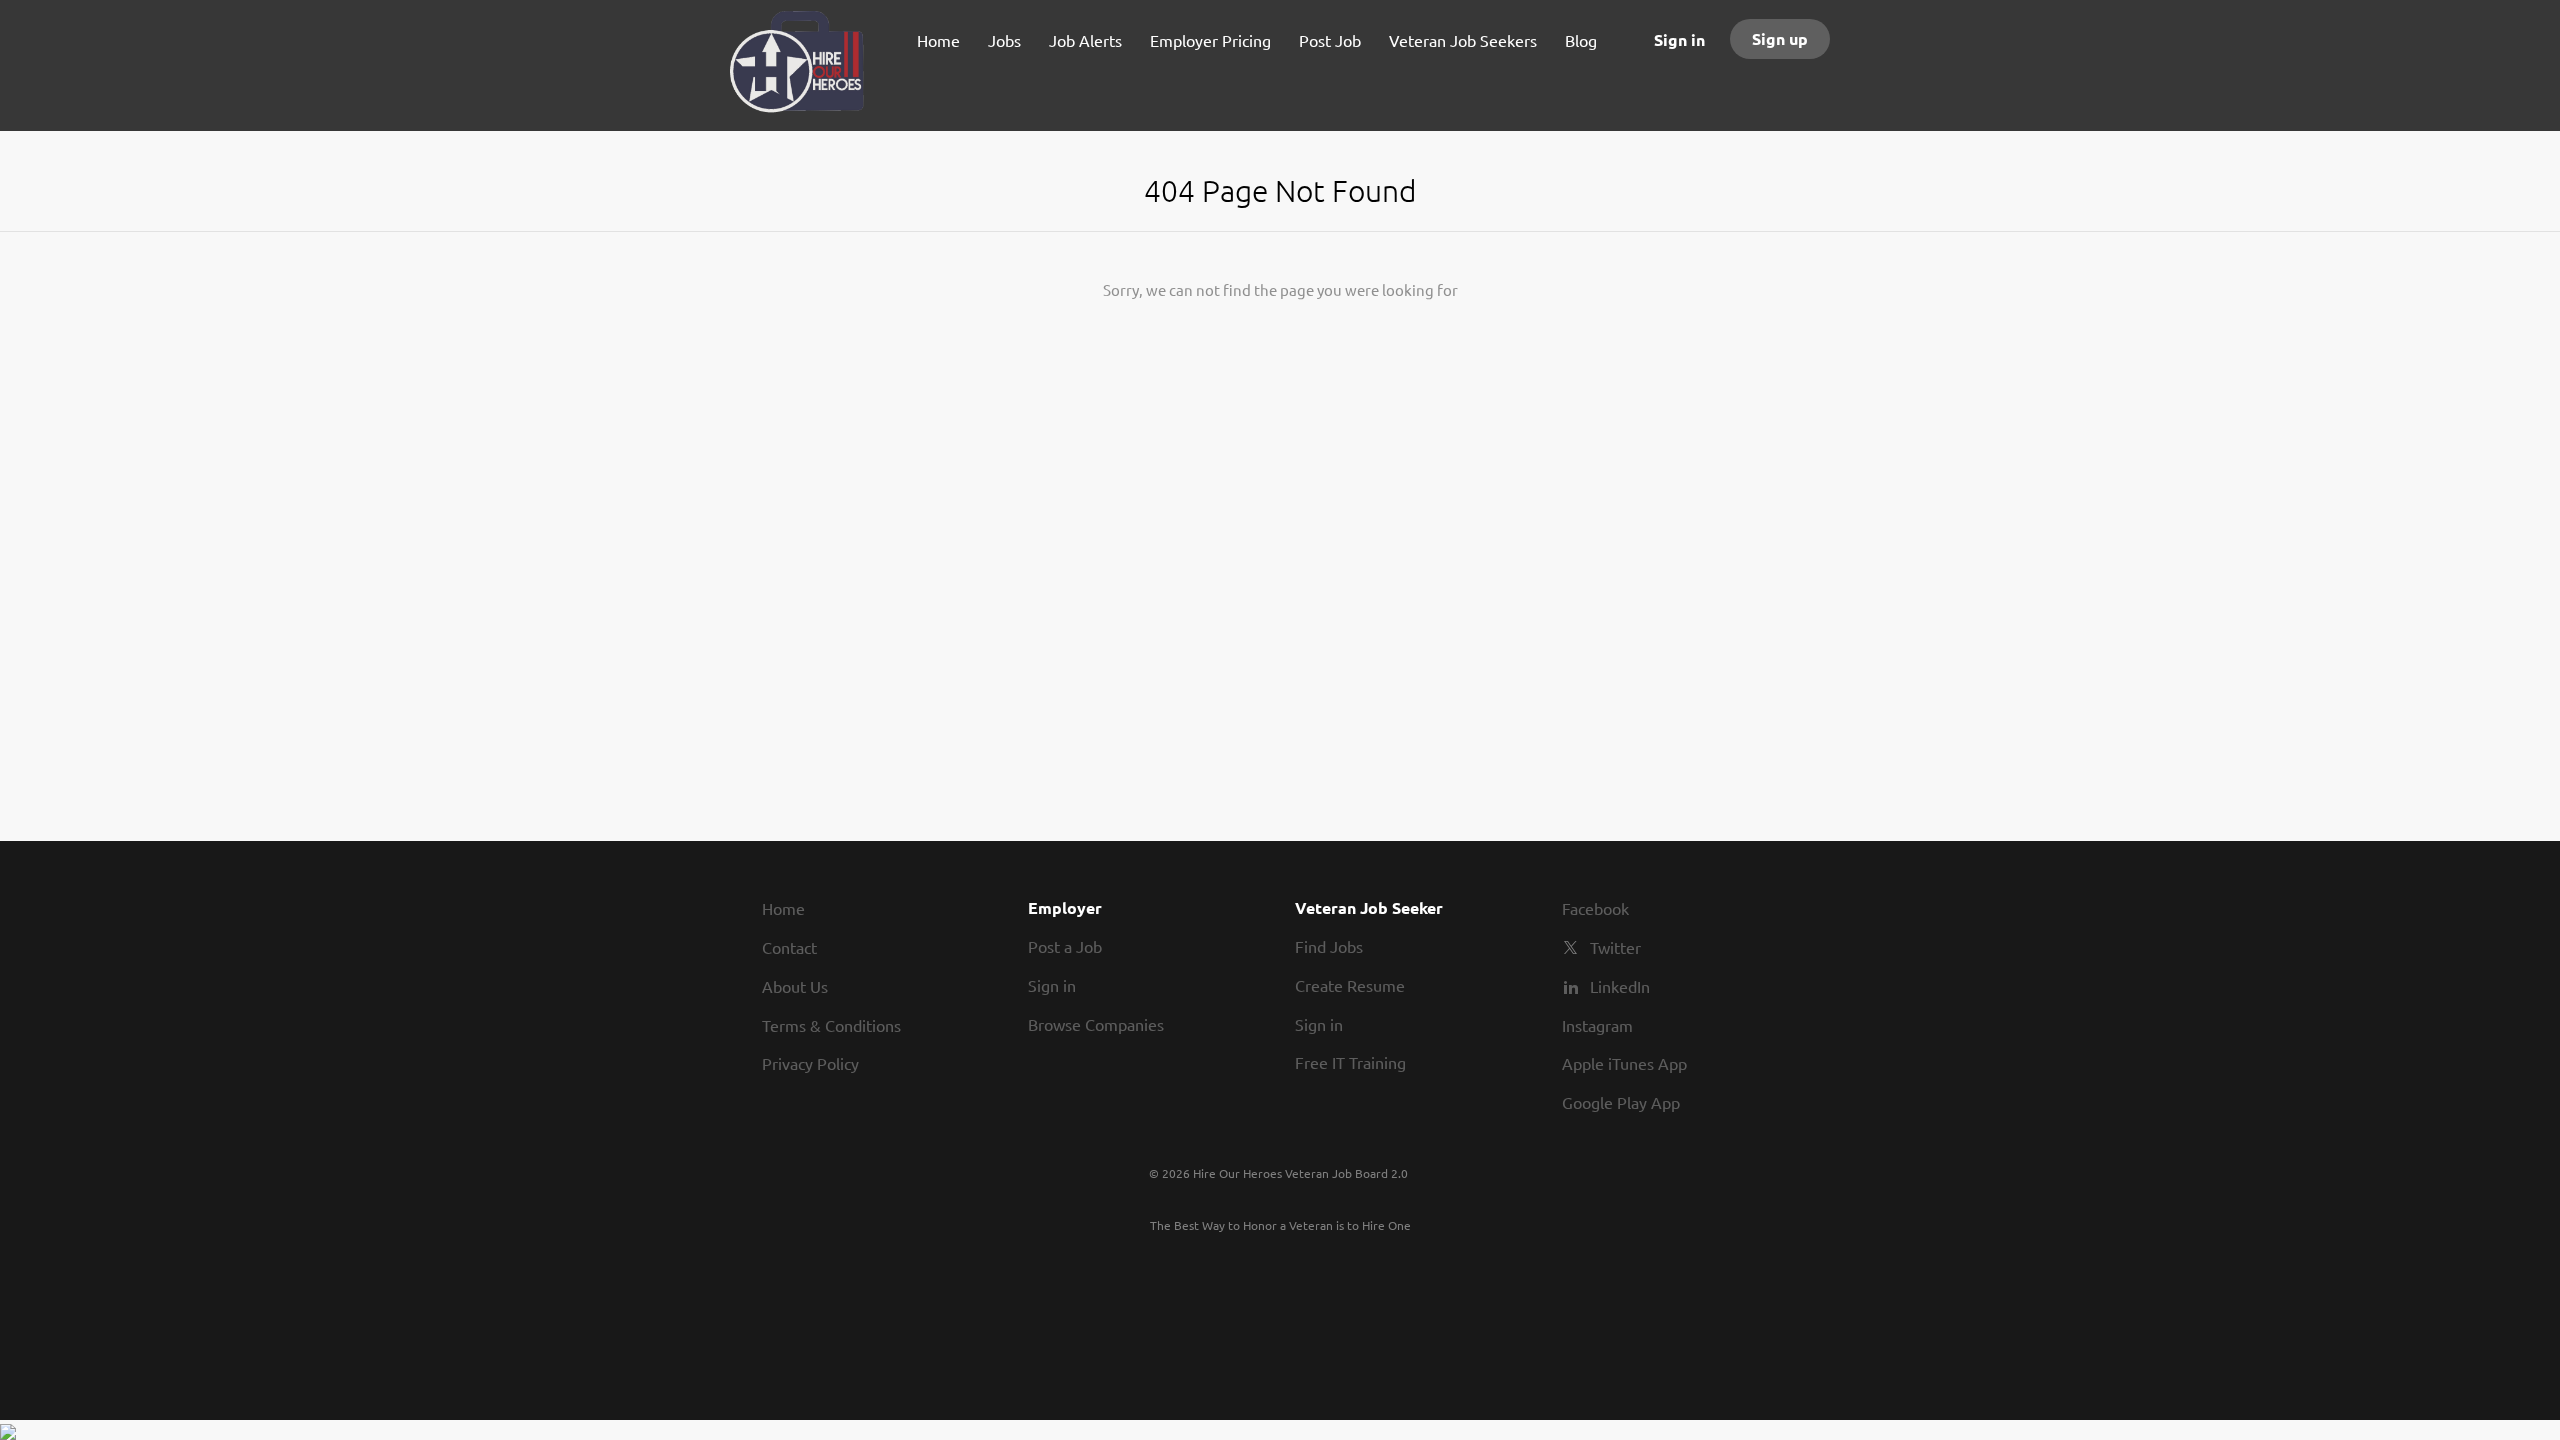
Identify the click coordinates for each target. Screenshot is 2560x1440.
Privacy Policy (810, 1063)
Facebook (1595, 908)
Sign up (1780, 38)
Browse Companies (1096, 1024)
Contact (789, 947)
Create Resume (1350, 985)
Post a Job (1065, 946)
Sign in (1679, 39)
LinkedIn (1620, 986)
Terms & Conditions (831, 1025)
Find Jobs (1329, 946)
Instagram (1597, 1025)
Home (783, 908)
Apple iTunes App (1624, 1063)
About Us (795, 986)
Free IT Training (1350, 1062)
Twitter (1615, 947)
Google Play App (1621, 1102)
